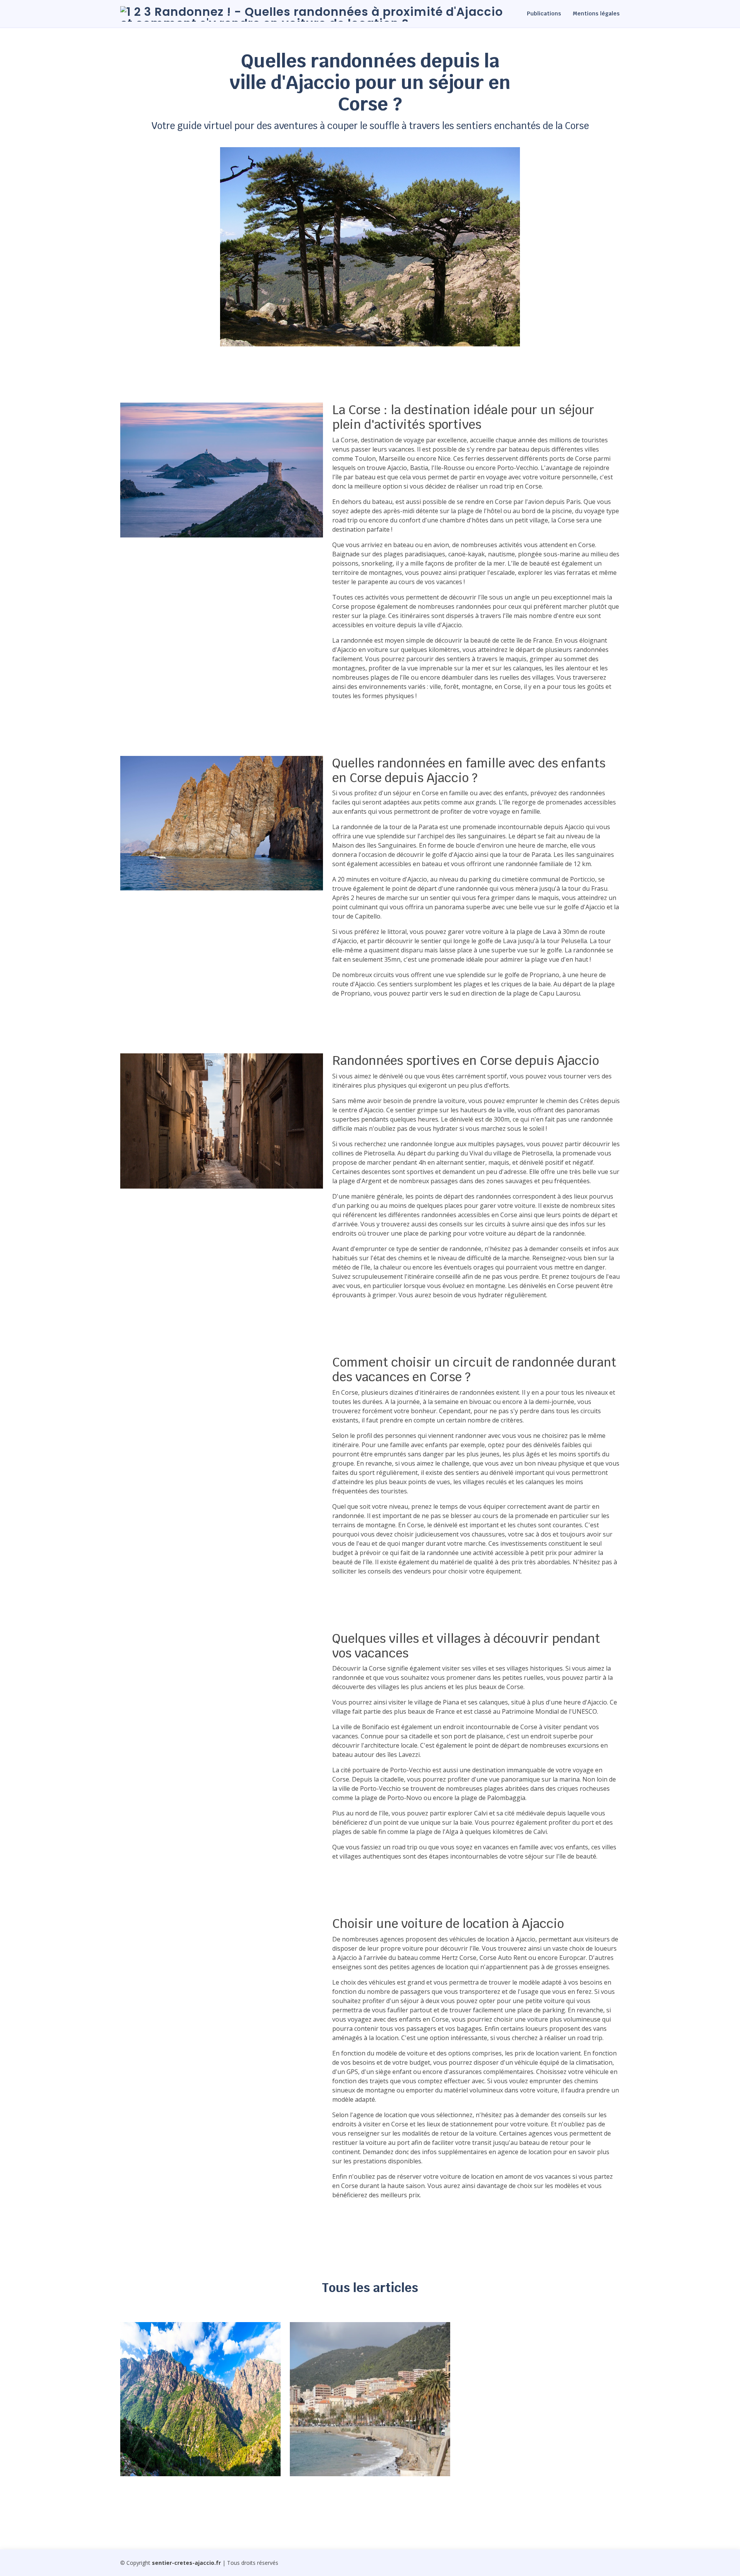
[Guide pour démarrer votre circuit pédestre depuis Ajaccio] (305, 2460)
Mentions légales (596, 13)
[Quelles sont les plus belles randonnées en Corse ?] (135, 2460)
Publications (544, 13)
